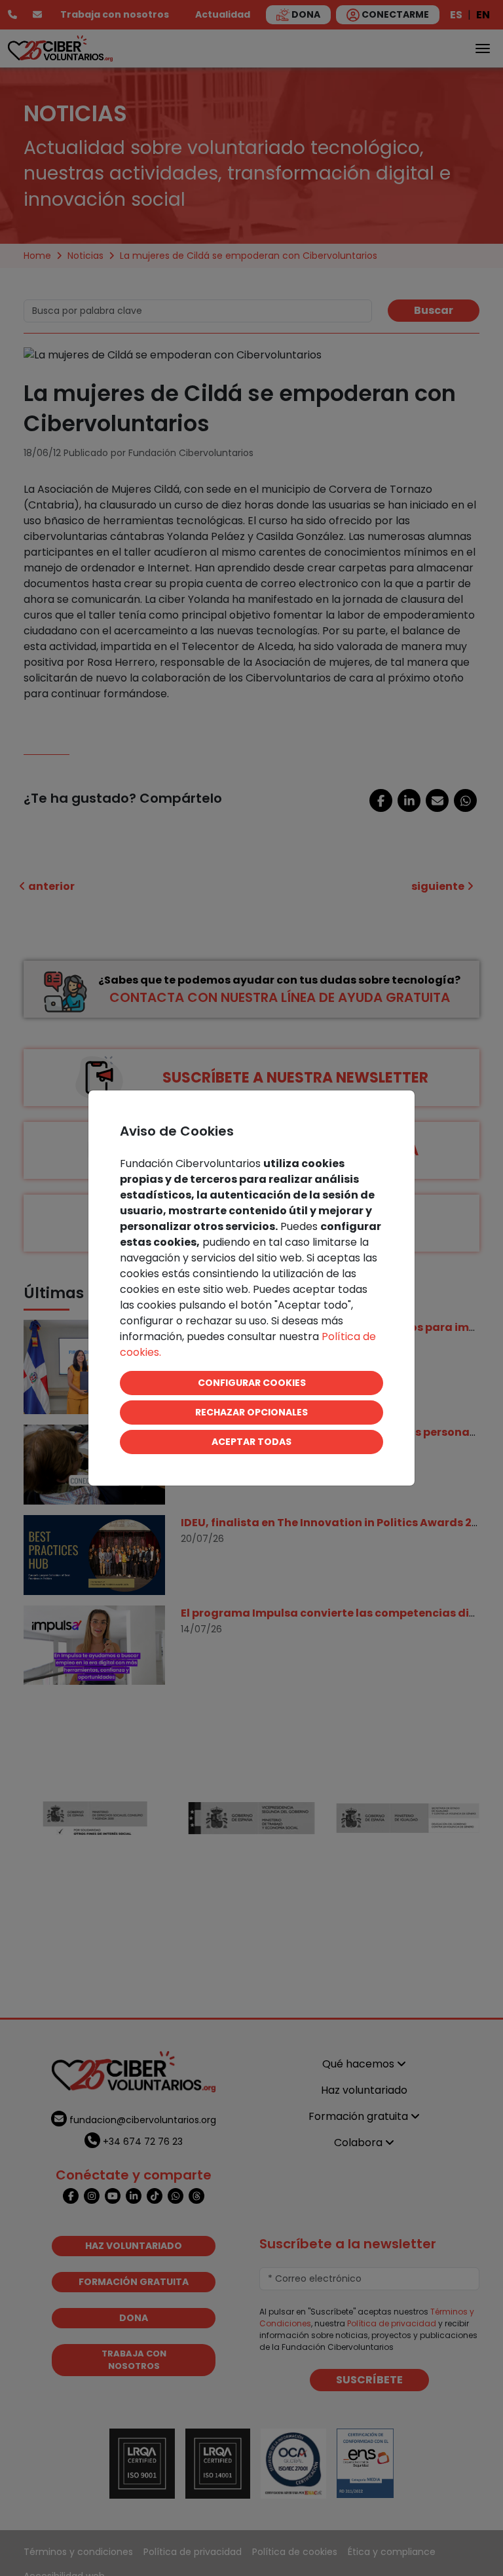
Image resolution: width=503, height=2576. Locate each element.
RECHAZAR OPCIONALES (251, 1412)
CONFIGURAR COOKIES (252, 1383)
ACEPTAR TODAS (251, 1442)
